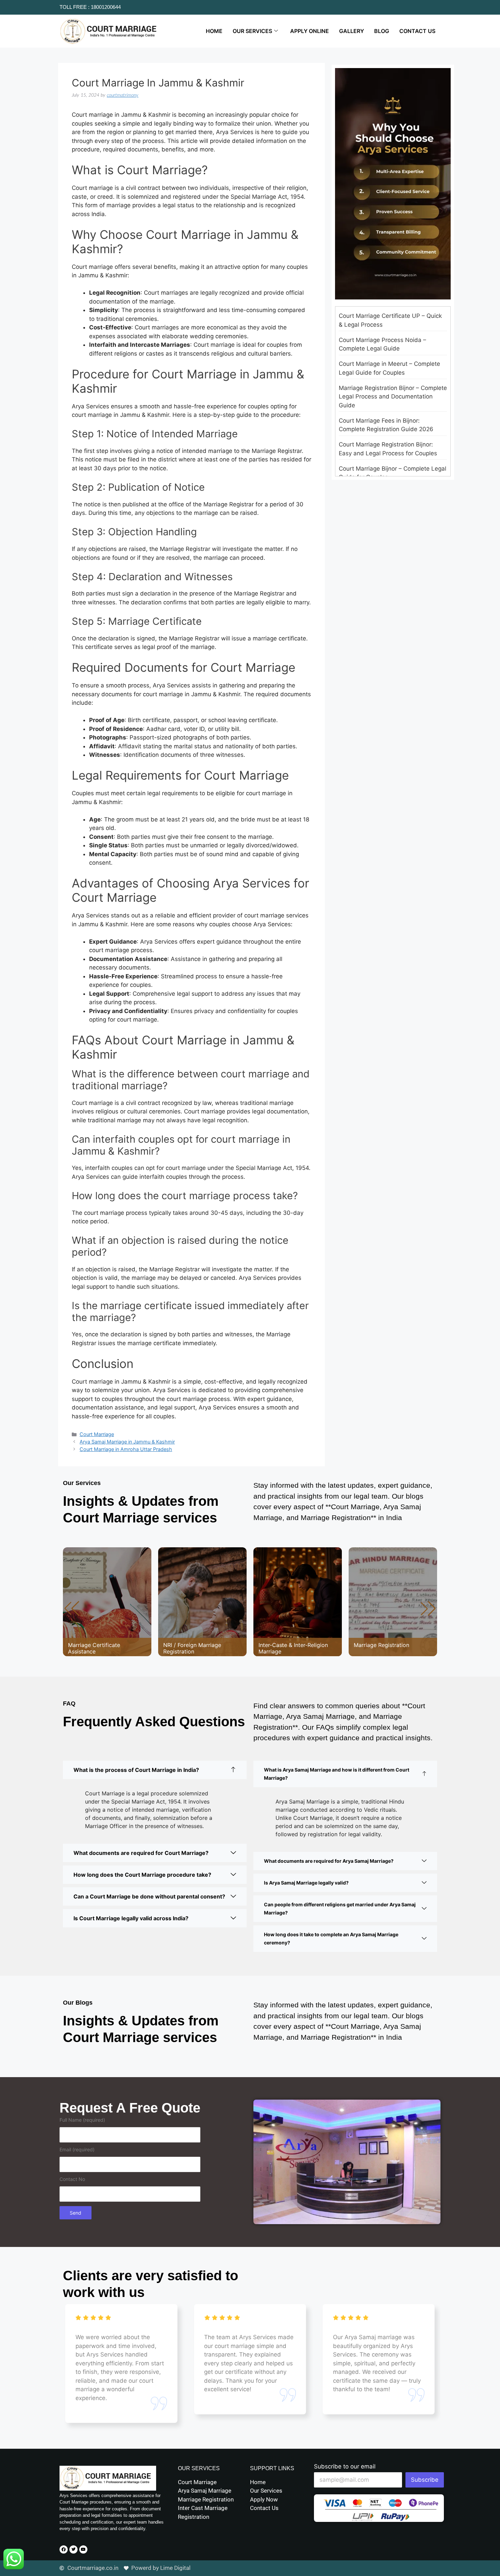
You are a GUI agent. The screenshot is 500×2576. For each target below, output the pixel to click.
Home (214, 31)
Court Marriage (97, 1434)
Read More (89, 1624)
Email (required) (77, 2149)
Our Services (252, 31)
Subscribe (425, 2480)
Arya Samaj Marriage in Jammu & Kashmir (127, 1442)
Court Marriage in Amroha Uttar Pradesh (126, 1449)
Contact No (72, 2179)
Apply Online (310, 31)
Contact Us (417, 31)
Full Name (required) (82, 2120)
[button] (428, 1609)
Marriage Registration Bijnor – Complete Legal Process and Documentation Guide (393, 397)
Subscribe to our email (345, 2466)
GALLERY (352, 31)
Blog (382, 31)
